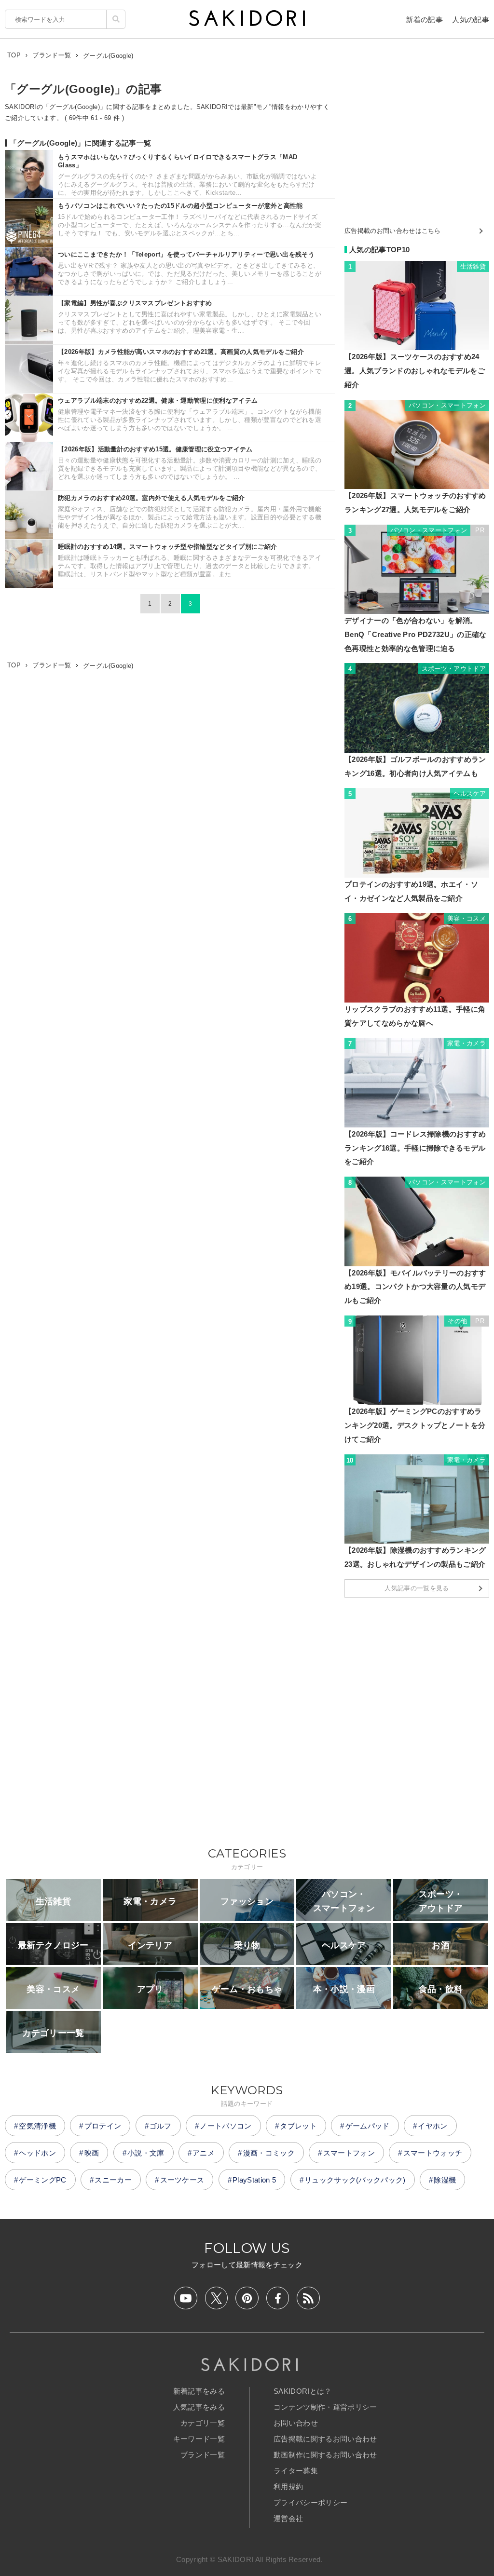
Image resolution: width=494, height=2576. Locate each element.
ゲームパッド (368, 2126)
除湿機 (445, 2180)
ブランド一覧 (203, 2455)
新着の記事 (424, 20)
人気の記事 (471, 20)
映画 (92, 2153)
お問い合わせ (296, 2423)
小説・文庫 (146, 2153)
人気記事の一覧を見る (417, 1588)
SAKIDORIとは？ (303, 2391)
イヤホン (432, 2126)
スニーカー (113, 2180)
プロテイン (103, 2126)
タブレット (298, 2126)
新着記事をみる (199, 2391)
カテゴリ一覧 (203, 2423)
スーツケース (182, 2180)
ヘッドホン (37, 2153)
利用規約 (288, 2487)
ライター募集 (296, 2471)
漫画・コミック (269, 2153)
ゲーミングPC (42, 2180)
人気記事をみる (199, 2407)
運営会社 (288, 2518)
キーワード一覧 (199, 2439)
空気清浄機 (37, 2126)
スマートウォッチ (433, 2153)
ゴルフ (161, 2126)
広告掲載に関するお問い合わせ (325, 2439)
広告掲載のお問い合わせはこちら (393, 231)
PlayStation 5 (254, 2180)
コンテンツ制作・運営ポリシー (325, 2407)
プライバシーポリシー (310, 2502)
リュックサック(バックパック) (355, 2180)
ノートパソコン (226, 2126)
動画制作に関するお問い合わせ (325, 2455)
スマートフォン (349, 2153)
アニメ (204, 2153)
